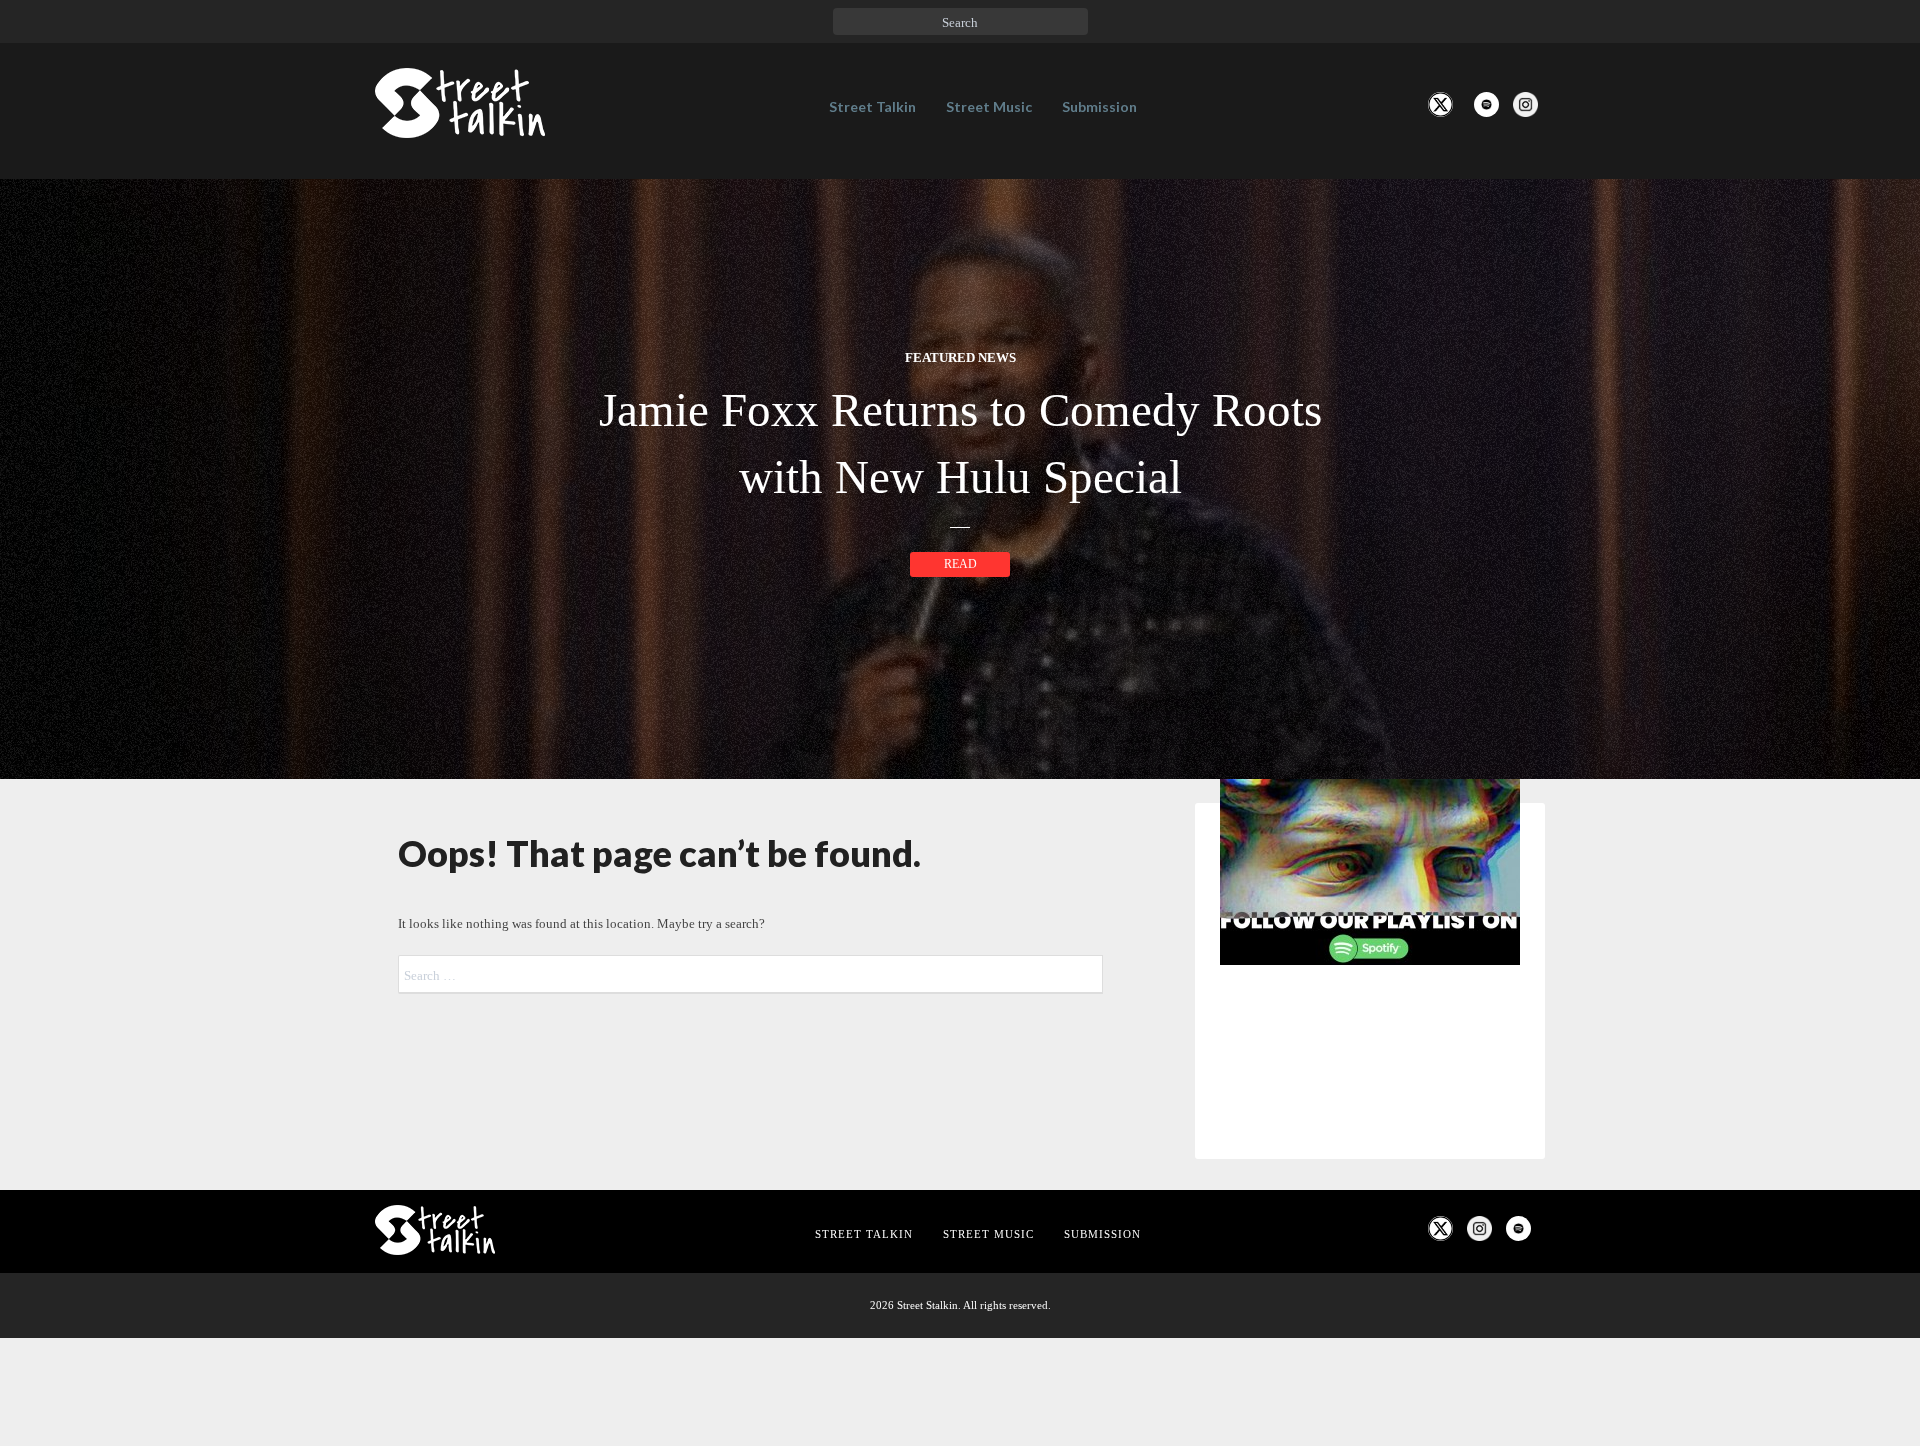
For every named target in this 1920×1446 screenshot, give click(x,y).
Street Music (989, 106)
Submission (1099, 106)
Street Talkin (872, 106)
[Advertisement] (1370, 1314)
